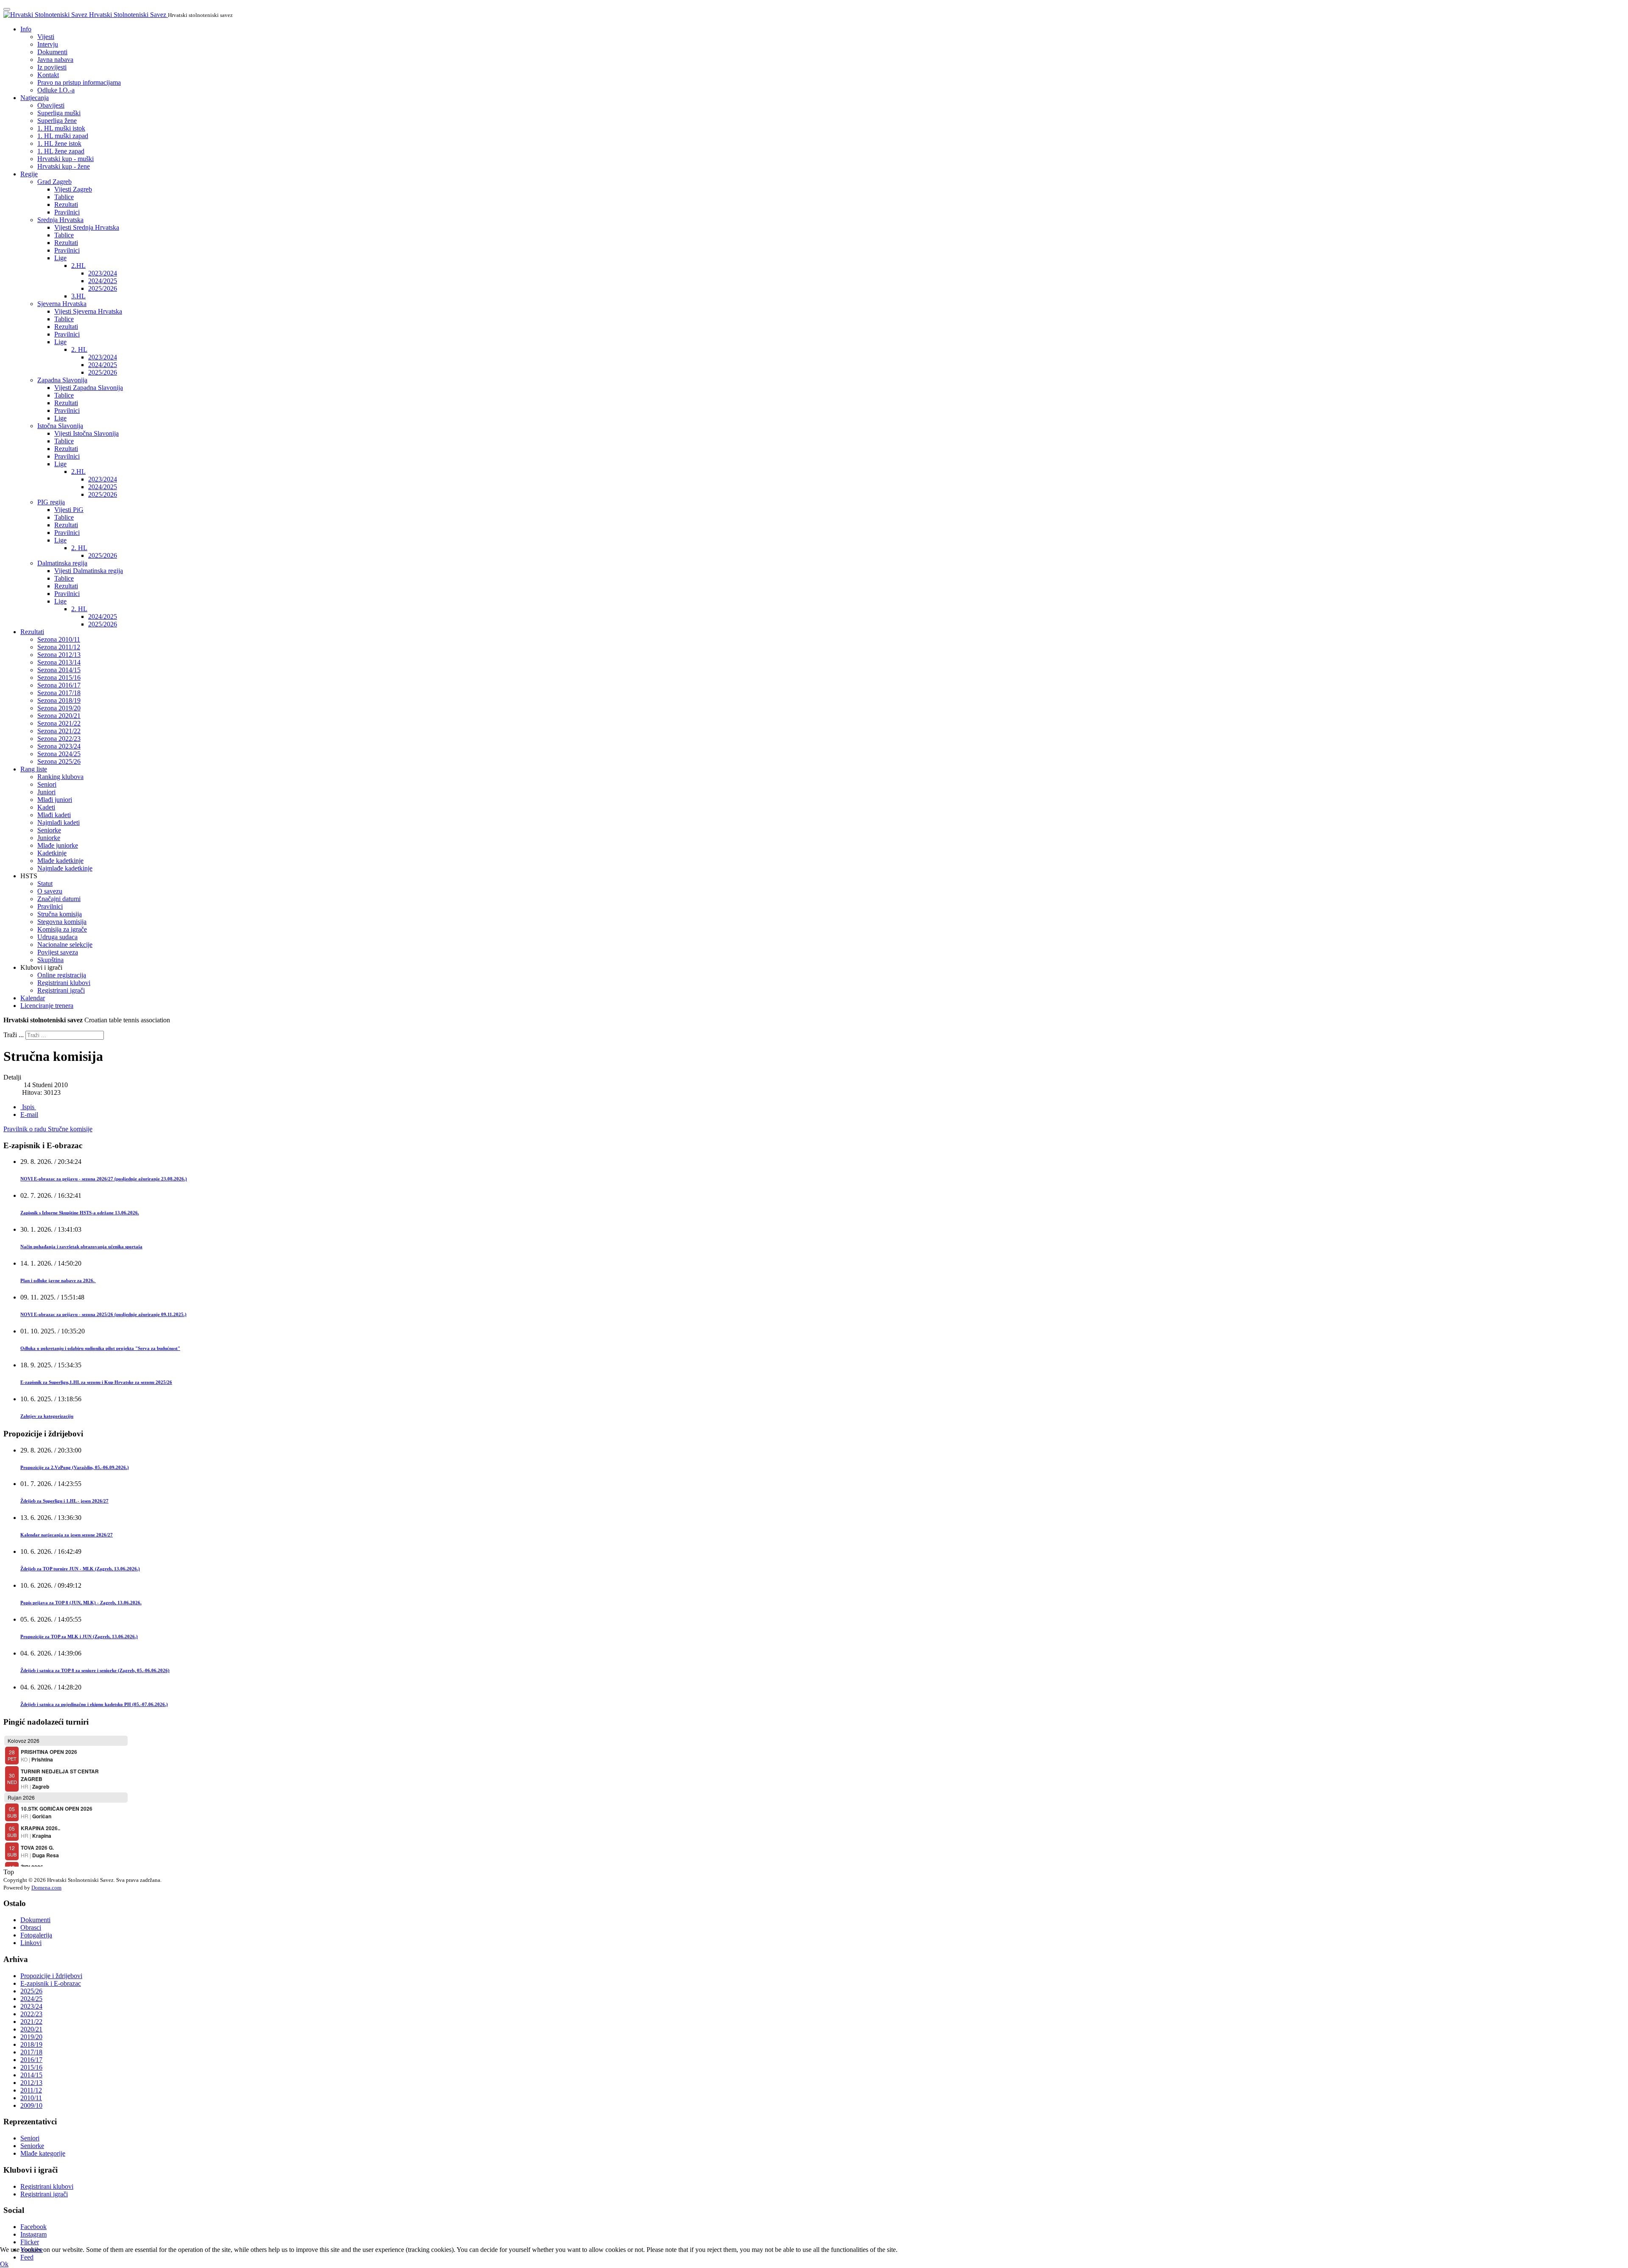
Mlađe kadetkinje (60, 861)
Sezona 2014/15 (59, 670)
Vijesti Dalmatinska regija (89, 571)
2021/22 (31, 2022)
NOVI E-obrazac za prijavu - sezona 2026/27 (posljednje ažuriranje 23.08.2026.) (104, 1179)
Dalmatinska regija (62, 563)
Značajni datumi (59, 899)
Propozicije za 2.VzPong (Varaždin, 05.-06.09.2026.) (75, 1467)
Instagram (33, 2234)
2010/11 (31, 2098)
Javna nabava (55, 60)
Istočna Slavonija (60, 426)
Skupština (50, 960)
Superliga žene (57, 121)
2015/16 (31, 2067)
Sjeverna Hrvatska (62, 304)
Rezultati (66, 205)
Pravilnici (67, 212)
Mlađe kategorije (43, 2153)
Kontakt (48, 75)
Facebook (33, 2227)
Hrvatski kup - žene (64, 166)
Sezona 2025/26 (59, 761)
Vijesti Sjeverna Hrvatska (88, 311)
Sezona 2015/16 (59, 678)
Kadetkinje (52, 853)
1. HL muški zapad (63, 136)
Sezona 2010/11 (59, 639)
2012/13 (31, 2083)
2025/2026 (103, 288)
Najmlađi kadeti (59, 822)
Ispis (28, 1107)
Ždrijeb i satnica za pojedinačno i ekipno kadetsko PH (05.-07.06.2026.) (94, 1704)
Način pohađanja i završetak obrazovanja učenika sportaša (81, 1247)
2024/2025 (103, 281)
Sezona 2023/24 (59, 746)
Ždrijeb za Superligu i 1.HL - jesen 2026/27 (64, 1501)
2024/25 (31, 1999)
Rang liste (34, 769)
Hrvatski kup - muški (66, 159)
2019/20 (31, 2037)
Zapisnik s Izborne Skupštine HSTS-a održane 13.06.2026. (80, 1213)
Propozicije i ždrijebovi (51, 1976)
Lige (60, 258)
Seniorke (49, 830)
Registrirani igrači (61, 990)
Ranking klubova (60, 777)
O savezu (50, 891)
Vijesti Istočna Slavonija (86, 433)
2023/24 (31, 2006)
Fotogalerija (36, 1935)
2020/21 (31, 2029)
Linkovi (31, 1943)
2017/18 (31, 2052)
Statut (45, 884)
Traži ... (14, 1035)
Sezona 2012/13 (59, 655)
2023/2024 (103, 273)
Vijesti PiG (69, 510)
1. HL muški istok (61, 128)
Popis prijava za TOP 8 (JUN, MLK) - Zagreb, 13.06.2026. (81, 1603)
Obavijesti (51, 105)
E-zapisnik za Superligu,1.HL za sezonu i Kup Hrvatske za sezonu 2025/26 (96, 1382)
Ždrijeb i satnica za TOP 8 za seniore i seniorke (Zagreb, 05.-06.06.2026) (95, 1670)
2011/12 (31, 2090)
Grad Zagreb (54, 182)
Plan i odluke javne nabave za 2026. (58, 1280)
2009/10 (31, 2105)
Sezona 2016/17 (59, 685)
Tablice (64, 197)
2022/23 (31, 2014)
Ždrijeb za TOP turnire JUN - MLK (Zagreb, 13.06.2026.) (80, 1569)
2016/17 (31, 2060)
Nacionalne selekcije (65, 945)
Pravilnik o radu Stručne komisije (48, 1129)
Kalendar (33, 998)
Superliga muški (59, 113)
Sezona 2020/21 (59, 716)
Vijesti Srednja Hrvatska (87, 227)
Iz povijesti (52, 67)
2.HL (78, 266)
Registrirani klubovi (64, 983)
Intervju (48, 44)
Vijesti (46, 37)
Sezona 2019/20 (59, 708)
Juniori (46, 792)
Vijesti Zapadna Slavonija (89, 388)
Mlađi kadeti (54, 815)
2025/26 (31, 1991)
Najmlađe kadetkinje (65, 868)
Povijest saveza (58, 952)
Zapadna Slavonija (62, 380)
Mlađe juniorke (58, 845)
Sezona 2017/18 (59, 693)
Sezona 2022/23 (59, 739)
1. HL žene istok (59, 143)
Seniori (47, 784)
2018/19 (31, 2044)
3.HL (78, 296)
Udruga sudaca (57, 937)
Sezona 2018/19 (59, 700)
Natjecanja (35, 98)
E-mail (29, 1115)
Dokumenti (52, 52)
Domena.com (46, 1888)
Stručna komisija (60, 914)
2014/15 (31, 2075)
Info (26, 29)
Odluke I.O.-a (56, 90)
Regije (29, 174)
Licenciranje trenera (47, 1006)
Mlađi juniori (55, 800)
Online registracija (62, 975)
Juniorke (49, 838)
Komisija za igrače (62, 929)
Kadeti (46, 807)
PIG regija (51, 502)
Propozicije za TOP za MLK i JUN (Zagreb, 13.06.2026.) (79, 1636)
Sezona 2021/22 (59, 723)
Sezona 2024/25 (59, 754)
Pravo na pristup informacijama (79, 82)
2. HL (79, 349)
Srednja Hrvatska (60, 220)
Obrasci (31, 1927)
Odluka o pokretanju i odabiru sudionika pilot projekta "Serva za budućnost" (100, 1348)
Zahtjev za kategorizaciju (47, 1416)
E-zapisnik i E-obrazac (51, 1983)
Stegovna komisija (62, 922)
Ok (4, 2264)
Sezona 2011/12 (59, 647)
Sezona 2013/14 (59, 662)
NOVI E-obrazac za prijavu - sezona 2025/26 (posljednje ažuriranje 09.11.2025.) (103, 1314)
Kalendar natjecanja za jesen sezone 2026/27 (67, 1535)
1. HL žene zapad (61, 151)
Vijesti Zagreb (73, 189)
